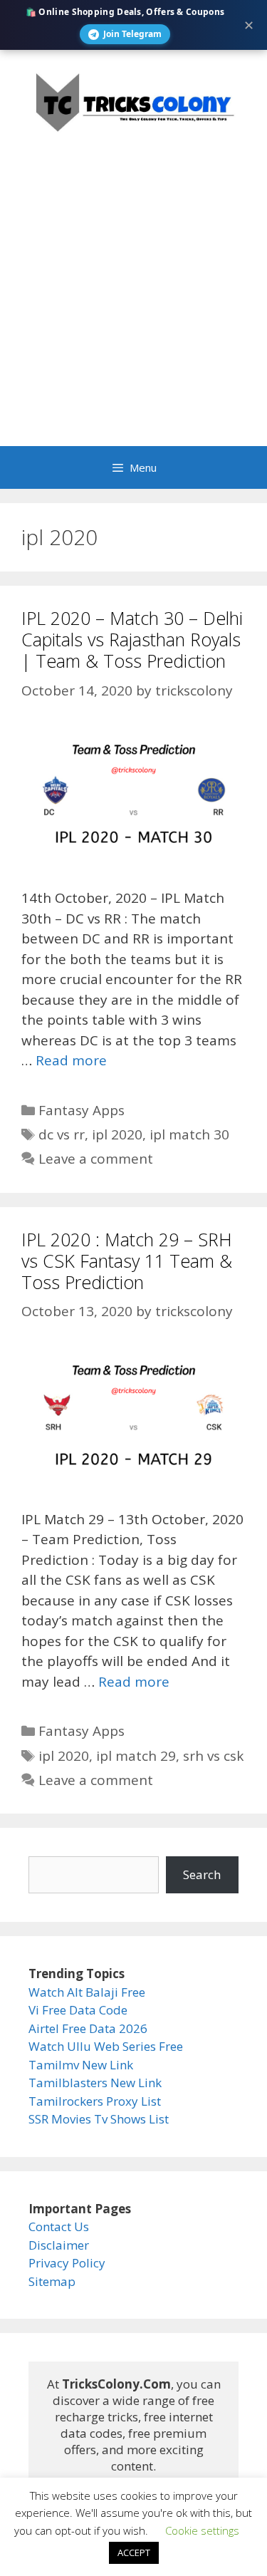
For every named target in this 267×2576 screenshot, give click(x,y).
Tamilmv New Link (81, 2065)
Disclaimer (59, 2245)
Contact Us (59, 2226)
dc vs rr (62, 1134)
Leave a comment (96, 1159)
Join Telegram (132, 34)
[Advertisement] (133, 305)
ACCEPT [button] (134, 2552)
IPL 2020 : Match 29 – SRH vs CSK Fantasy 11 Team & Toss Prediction (127, 1261)
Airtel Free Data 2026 (88, 2028)
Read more (71, 1060)
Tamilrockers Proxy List (95, 2101)
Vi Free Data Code (78, 2010)
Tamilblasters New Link (95, 2083)
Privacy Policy (67, 2263)
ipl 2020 (117, 1134)
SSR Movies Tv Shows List (99, 2119)
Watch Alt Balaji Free (87, 1992)
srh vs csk (213, 1756)
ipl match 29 (136, 1756)
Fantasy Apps (82, 1110)
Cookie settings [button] (202, 2530)
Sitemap (52, 2281)
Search (202, 1874)
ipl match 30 (189, 1134)
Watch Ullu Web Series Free (106, 2046)
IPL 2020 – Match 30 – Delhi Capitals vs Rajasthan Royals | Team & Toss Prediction (132, 639)
